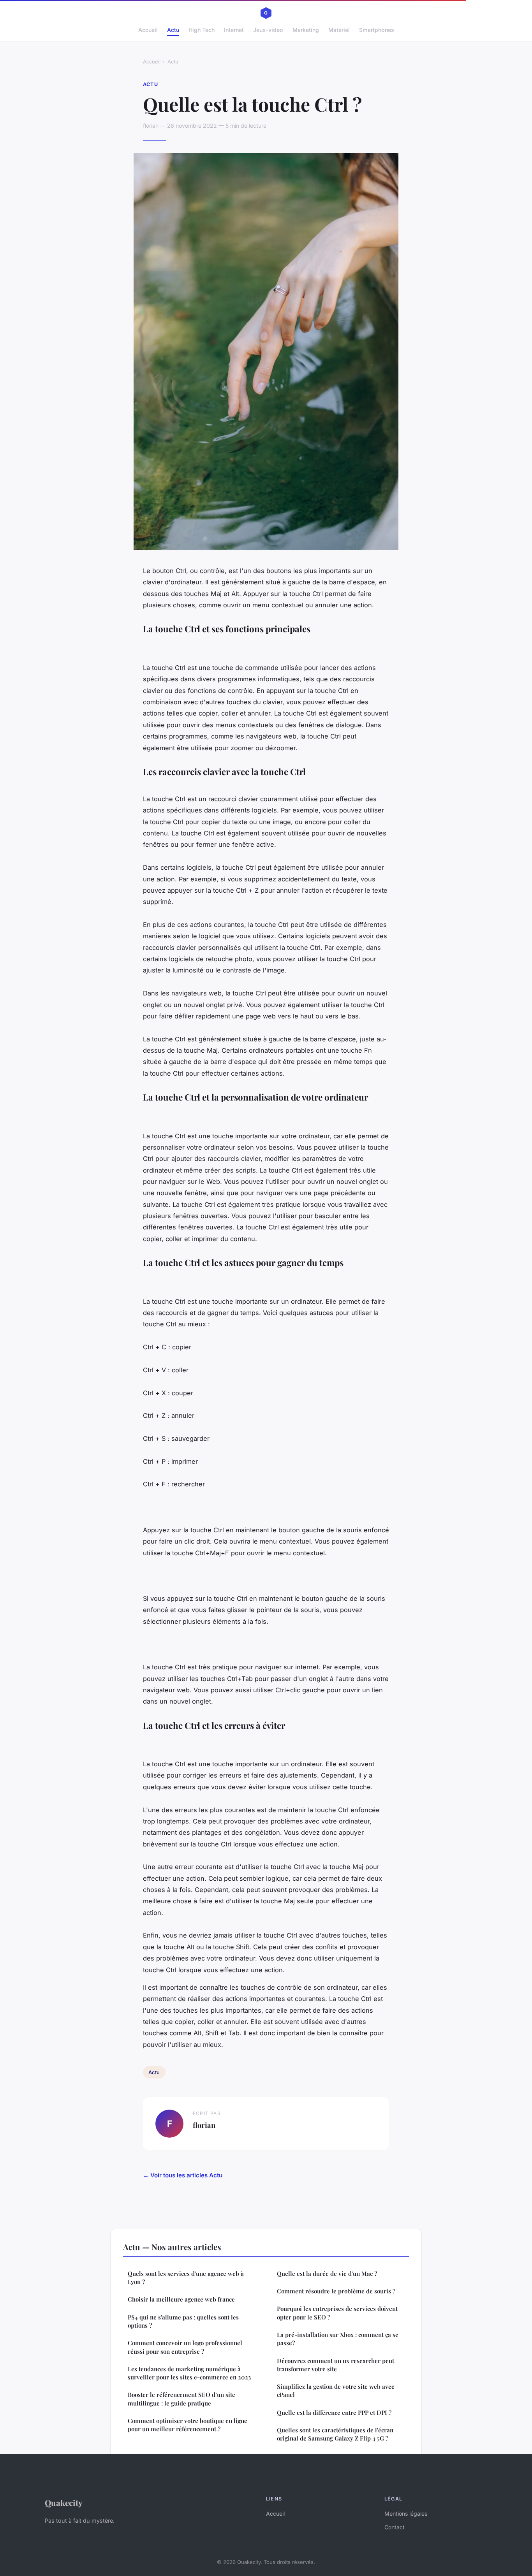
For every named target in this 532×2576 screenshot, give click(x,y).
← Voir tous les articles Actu (183, 2175)
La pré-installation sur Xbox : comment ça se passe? (338, 2339)
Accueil (148, 30)
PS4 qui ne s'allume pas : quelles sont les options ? (183, 2321)
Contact (395, 2527)
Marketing (306, 30)
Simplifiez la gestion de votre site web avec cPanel (336, 2390)
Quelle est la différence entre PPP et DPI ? (334, 2412)
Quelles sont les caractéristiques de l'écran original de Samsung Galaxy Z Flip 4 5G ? (335, 2434)
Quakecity (64, 2502)
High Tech (202, 30)
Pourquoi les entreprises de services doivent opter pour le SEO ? (337, 2313)
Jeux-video (268, 30)
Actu (173, 30)
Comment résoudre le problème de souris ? (336, 2291)
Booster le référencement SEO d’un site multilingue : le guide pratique (181, 2399)
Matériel (339, 30)
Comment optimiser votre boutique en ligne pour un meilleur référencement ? (188, 2425)
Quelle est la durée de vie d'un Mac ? (327, 2274)
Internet (234, 30)
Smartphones (377, 30)
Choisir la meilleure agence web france (181, 2299)
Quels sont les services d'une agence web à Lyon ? (186, 2278)
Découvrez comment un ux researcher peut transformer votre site (336, 2365)
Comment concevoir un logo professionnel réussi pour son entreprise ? (185, 2347)
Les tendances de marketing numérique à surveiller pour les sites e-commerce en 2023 (189, 2373)
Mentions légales (406, 2514)
